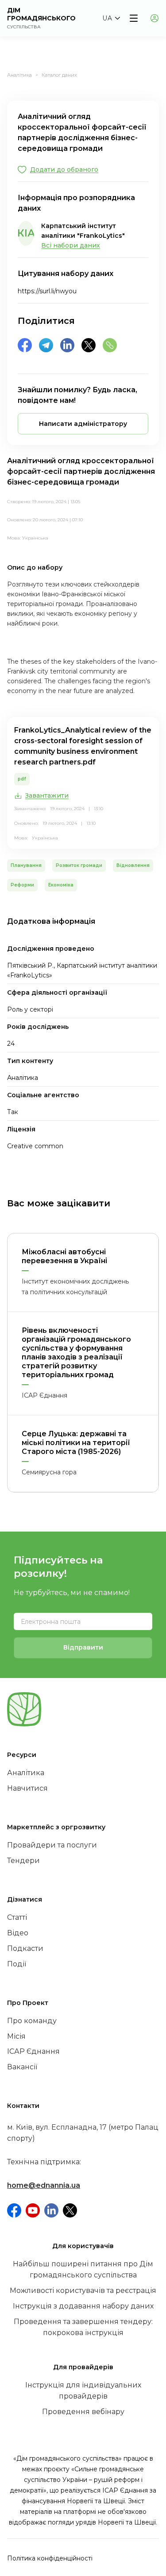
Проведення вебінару (83, 2412)
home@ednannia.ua (44, 2185)
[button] (111, 18)
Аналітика (19, 75)
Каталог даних (59, 75)
